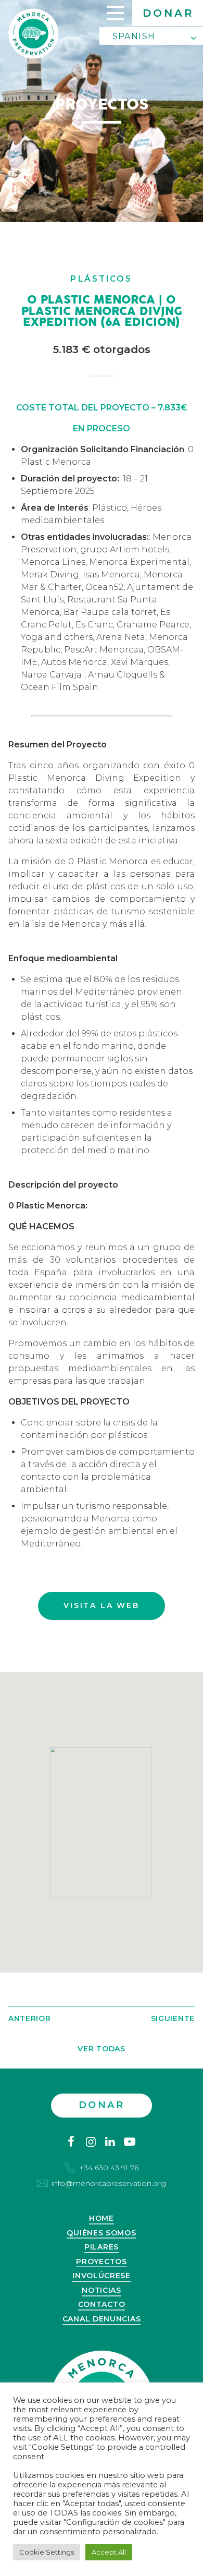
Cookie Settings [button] (47, 2552)
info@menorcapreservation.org (109, 2183)
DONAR (168, 13)
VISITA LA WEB (101, 1605)
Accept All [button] (109, 2552)
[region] (102, 1822)
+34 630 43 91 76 (109, 2168)
